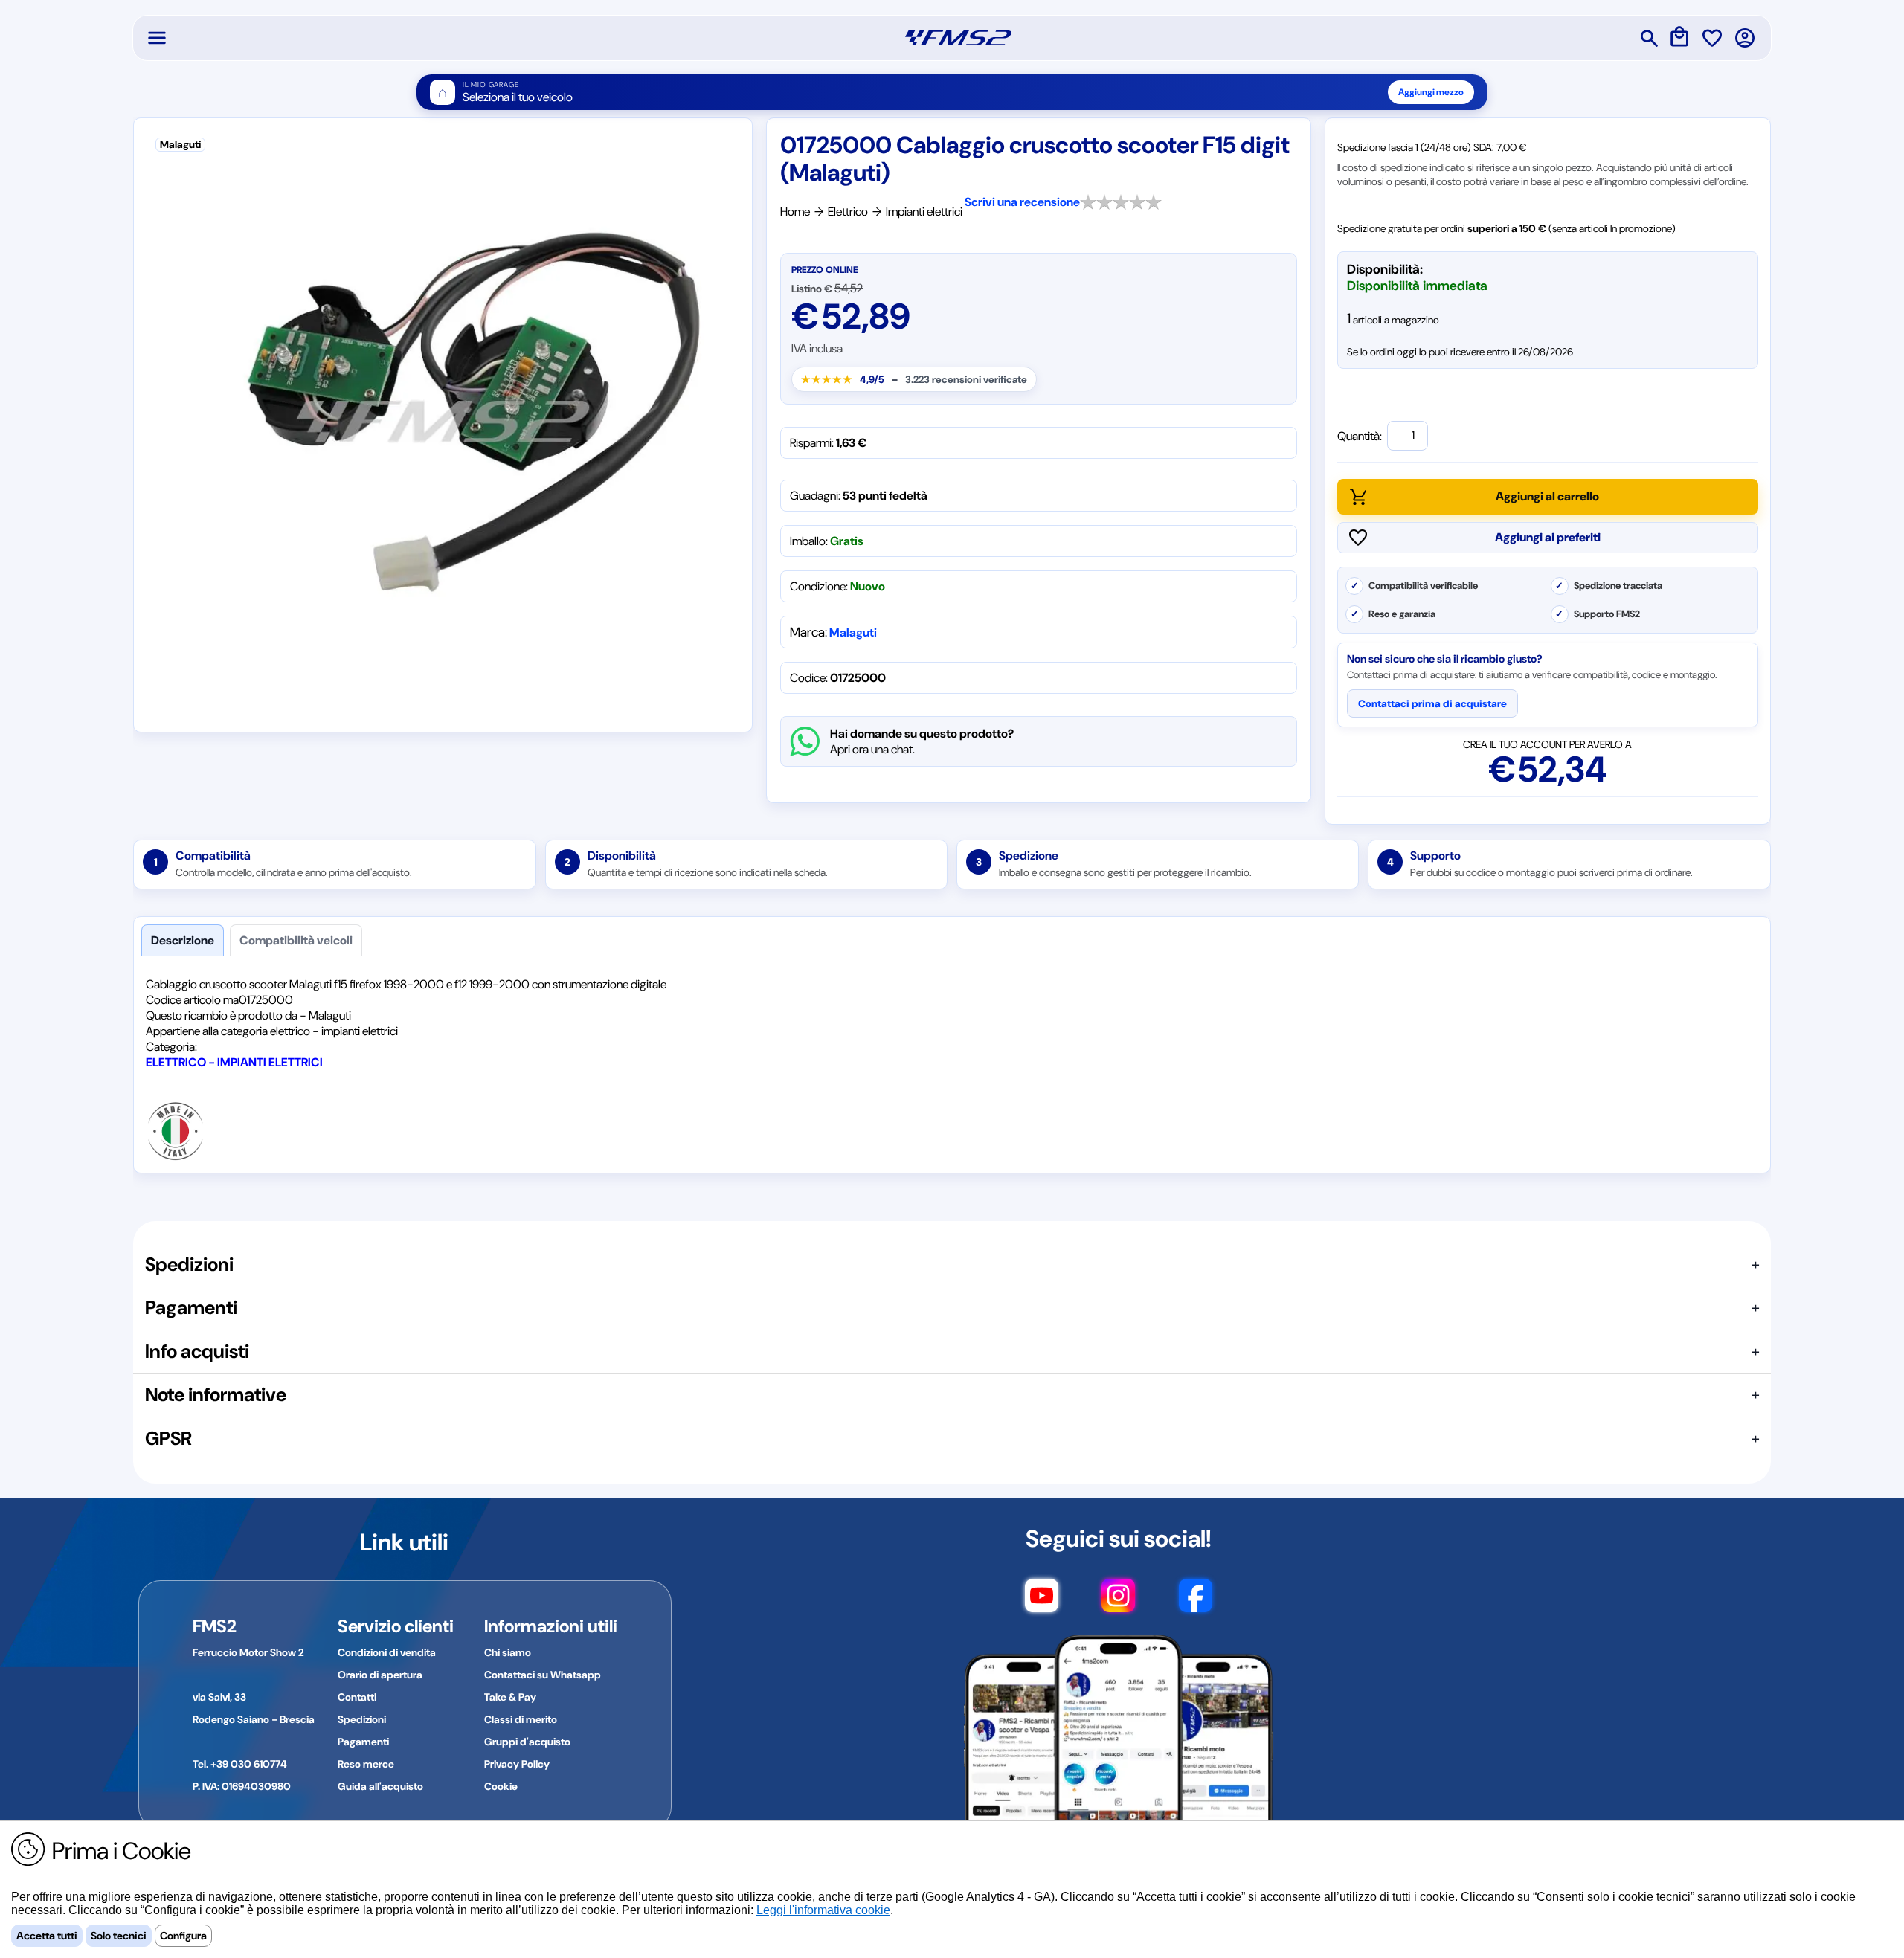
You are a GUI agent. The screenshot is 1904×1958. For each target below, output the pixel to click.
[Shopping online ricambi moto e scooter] (958, 38)
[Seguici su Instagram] (1118, 1603)
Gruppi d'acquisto (527, 1742)
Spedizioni (362, 1719)
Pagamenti (363, 1742)
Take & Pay (510, 1697)
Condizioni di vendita (387, 1652)
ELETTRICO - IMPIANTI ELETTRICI (234, 1062)
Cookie (501, 1786)
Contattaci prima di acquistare (1432, 703)
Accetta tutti (47, 1936)
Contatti (357, 1697)
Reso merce (366, 1764)
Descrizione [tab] (183, 940)
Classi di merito (521, 1719)
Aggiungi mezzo (1431, 92)
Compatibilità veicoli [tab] (296, 940)
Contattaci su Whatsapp (543, 1675)
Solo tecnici (119, 1936)
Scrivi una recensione (1022, 202)
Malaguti (853, 632)
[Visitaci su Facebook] (1196, 1603)
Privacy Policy (517, 1764)
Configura (183, 1936)
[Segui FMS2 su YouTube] (1042, 1603)
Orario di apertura (380, 1675)
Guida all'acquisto (380, 1786)
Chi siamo (508, 1652)
